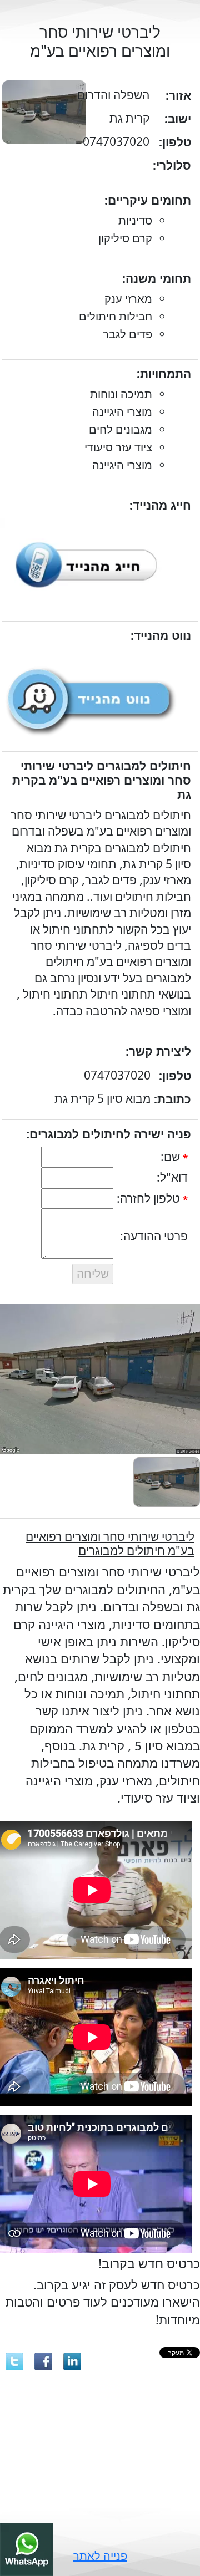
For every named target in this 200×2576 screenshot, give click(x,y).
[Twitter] (14, 2361)
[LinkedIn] (72, 2361)
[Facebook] (43, 2361)
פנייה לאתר (100, 2556)
